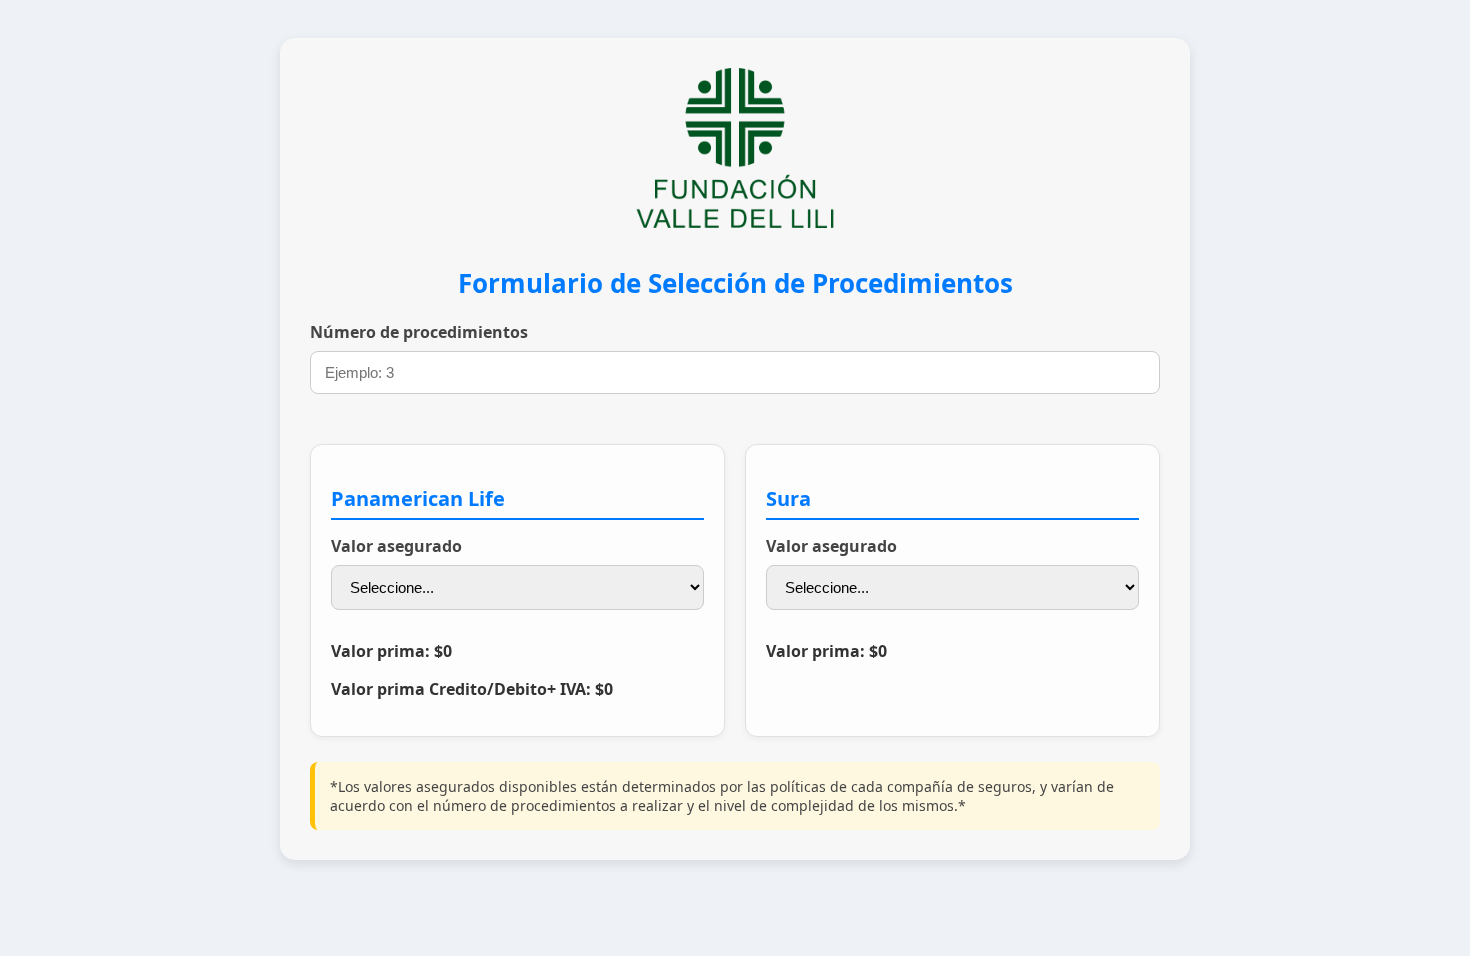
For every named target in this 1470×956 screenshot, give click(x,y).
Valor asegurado (396, 546)
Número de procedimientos (419, 332)
